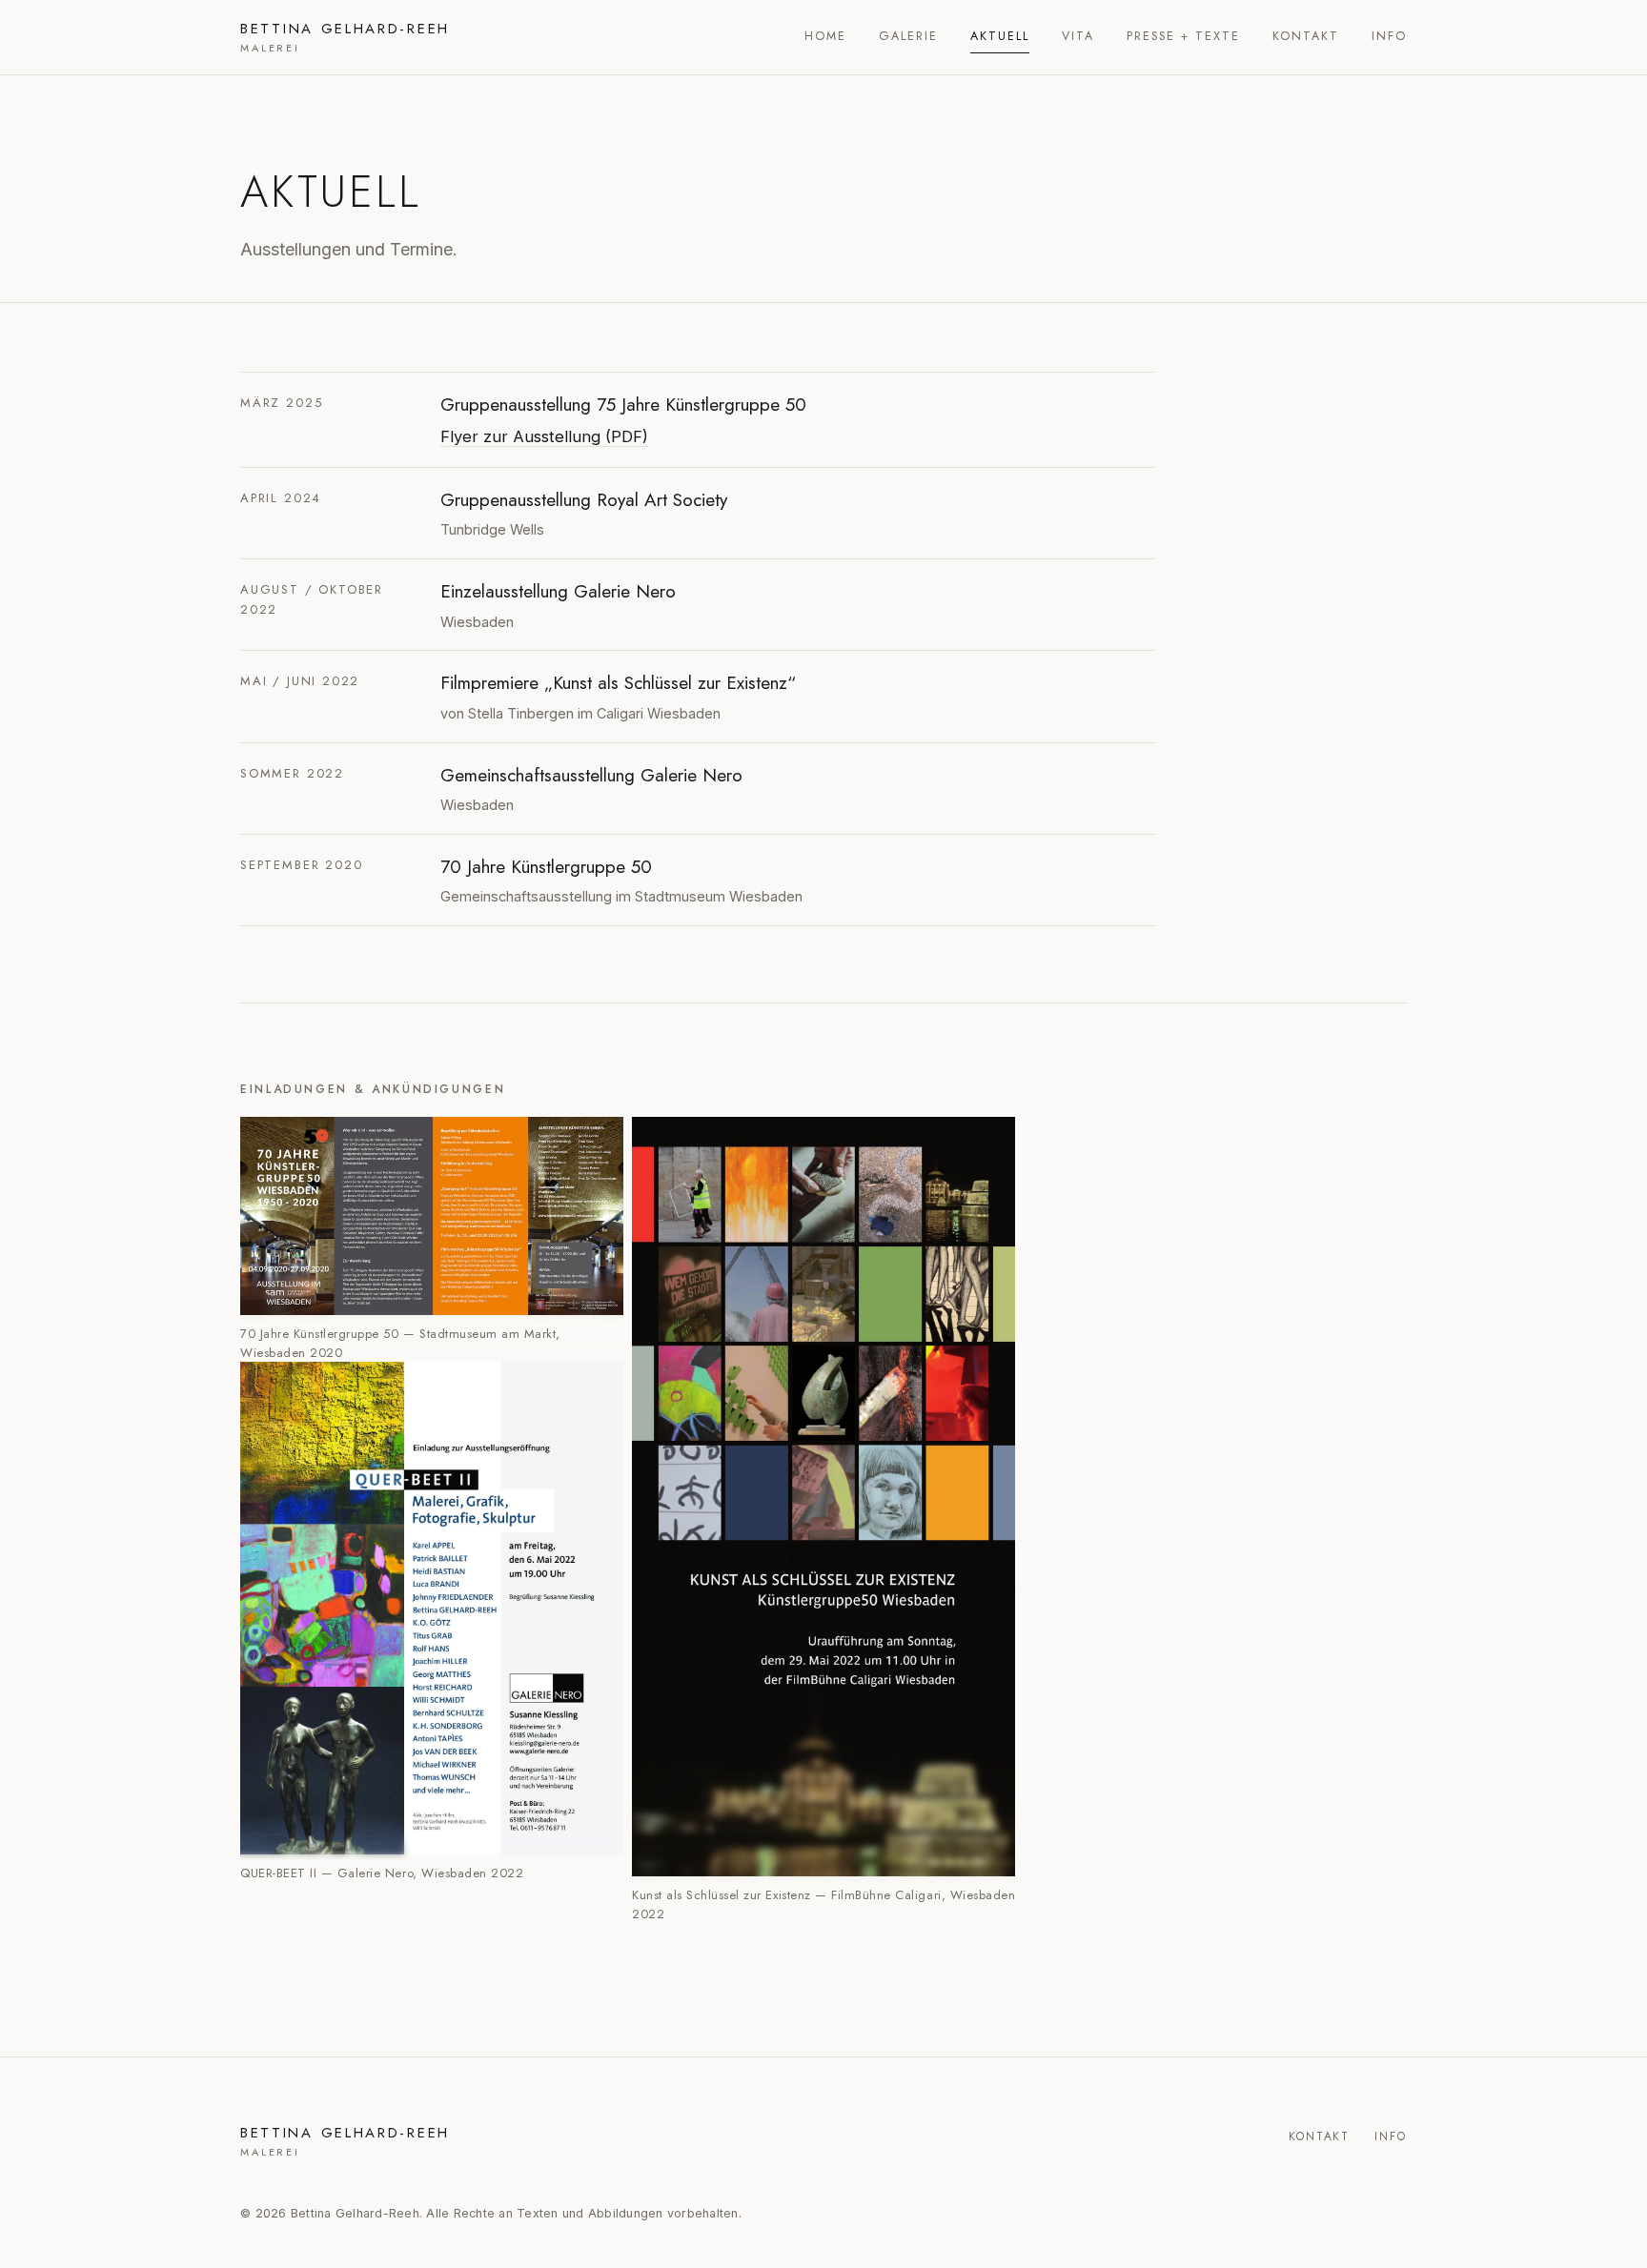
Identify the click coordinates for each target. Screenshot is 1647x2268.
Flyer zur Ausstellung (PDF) (544, 436)
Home (825, 36)
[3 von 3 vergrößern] (990, 1142)
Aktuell (1000, 36)
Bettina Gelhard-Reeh (345, 38)
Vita (1078, 36)
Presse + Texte (1183, 36)
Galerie (908, 36)
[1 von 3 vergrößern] (599, 1142)
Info (1389, 36)
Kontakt (1306, 36)
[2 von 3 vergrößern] (599, 1387)
